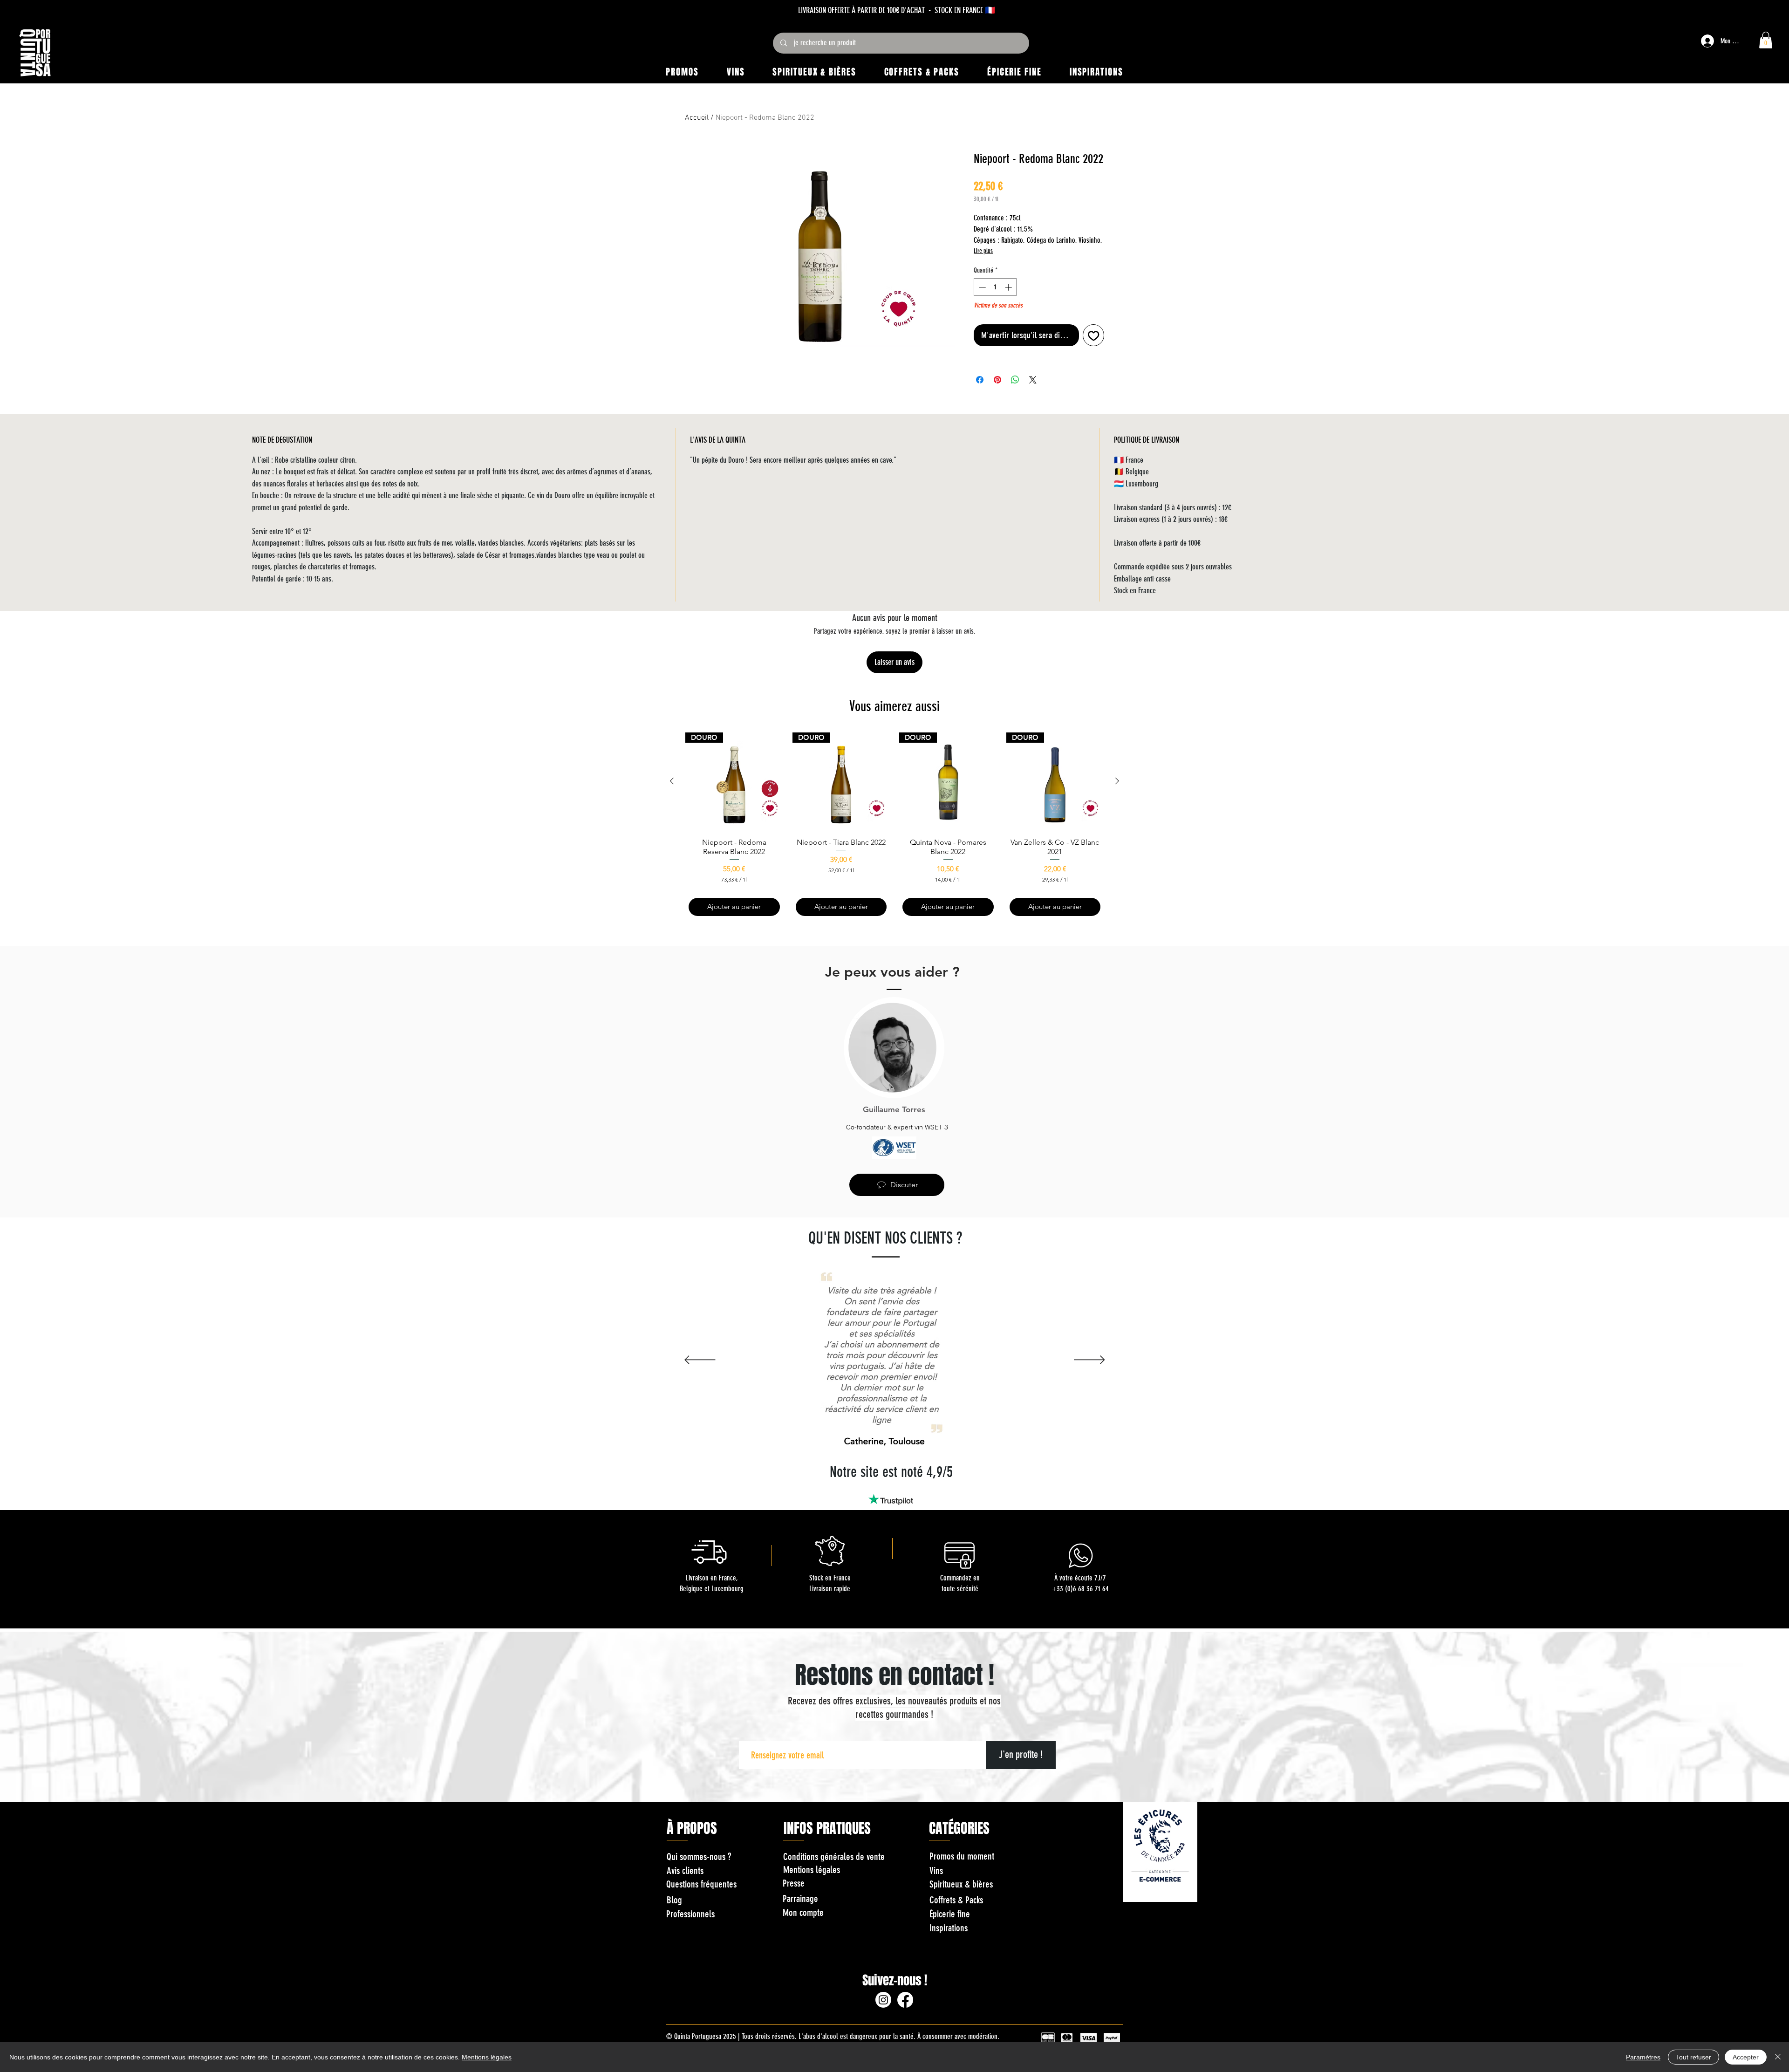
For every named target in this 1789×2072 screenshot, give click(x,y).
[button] (1106, 905)
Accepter (1746, 2057)
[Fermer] (1778, 2057)
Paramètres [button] (1643, 2057)
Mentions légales (487, 2057)
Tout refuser (1693, 2057)
